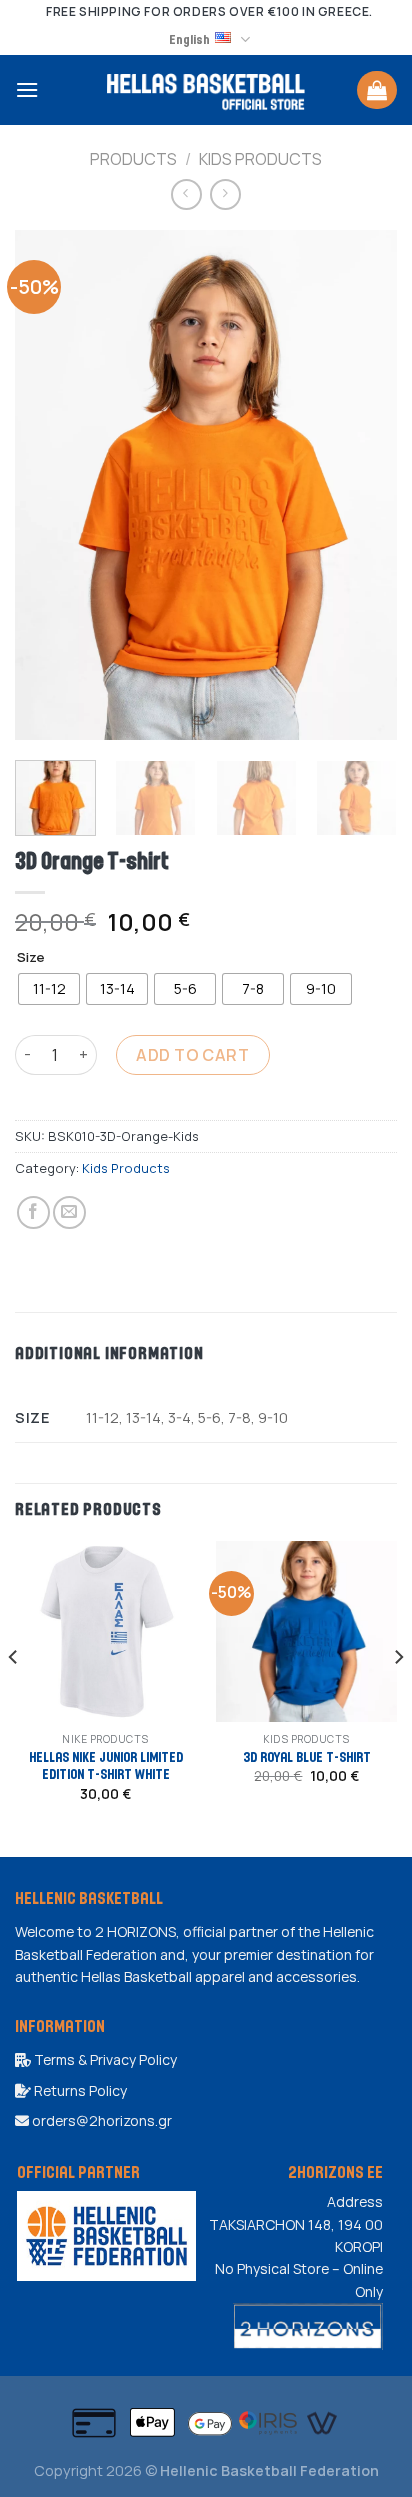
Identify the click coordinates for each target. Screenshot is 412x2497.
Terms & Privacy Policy (104, 2059)
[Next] (364, 485)
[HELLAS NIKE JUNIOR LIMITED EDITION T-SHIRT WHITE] (105, 1631)
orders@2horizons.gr (100, 2120)
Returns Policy (79, 2090)
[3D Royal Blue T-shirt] (306, 1631)
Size (31, 958)
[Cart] (377, 90)
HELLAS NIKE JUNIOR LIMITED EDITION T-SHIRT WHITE (106, 1765)
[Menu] (27, 89)
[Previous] (48, 485)
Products (133, 159)
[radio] (49, 989)
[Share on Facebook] (33, 1212)
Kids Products (260, 159)
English (189, 39)
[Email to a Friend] (69, 1212)
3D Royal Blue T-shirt (307, 1756)
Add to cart (192, 1055)
